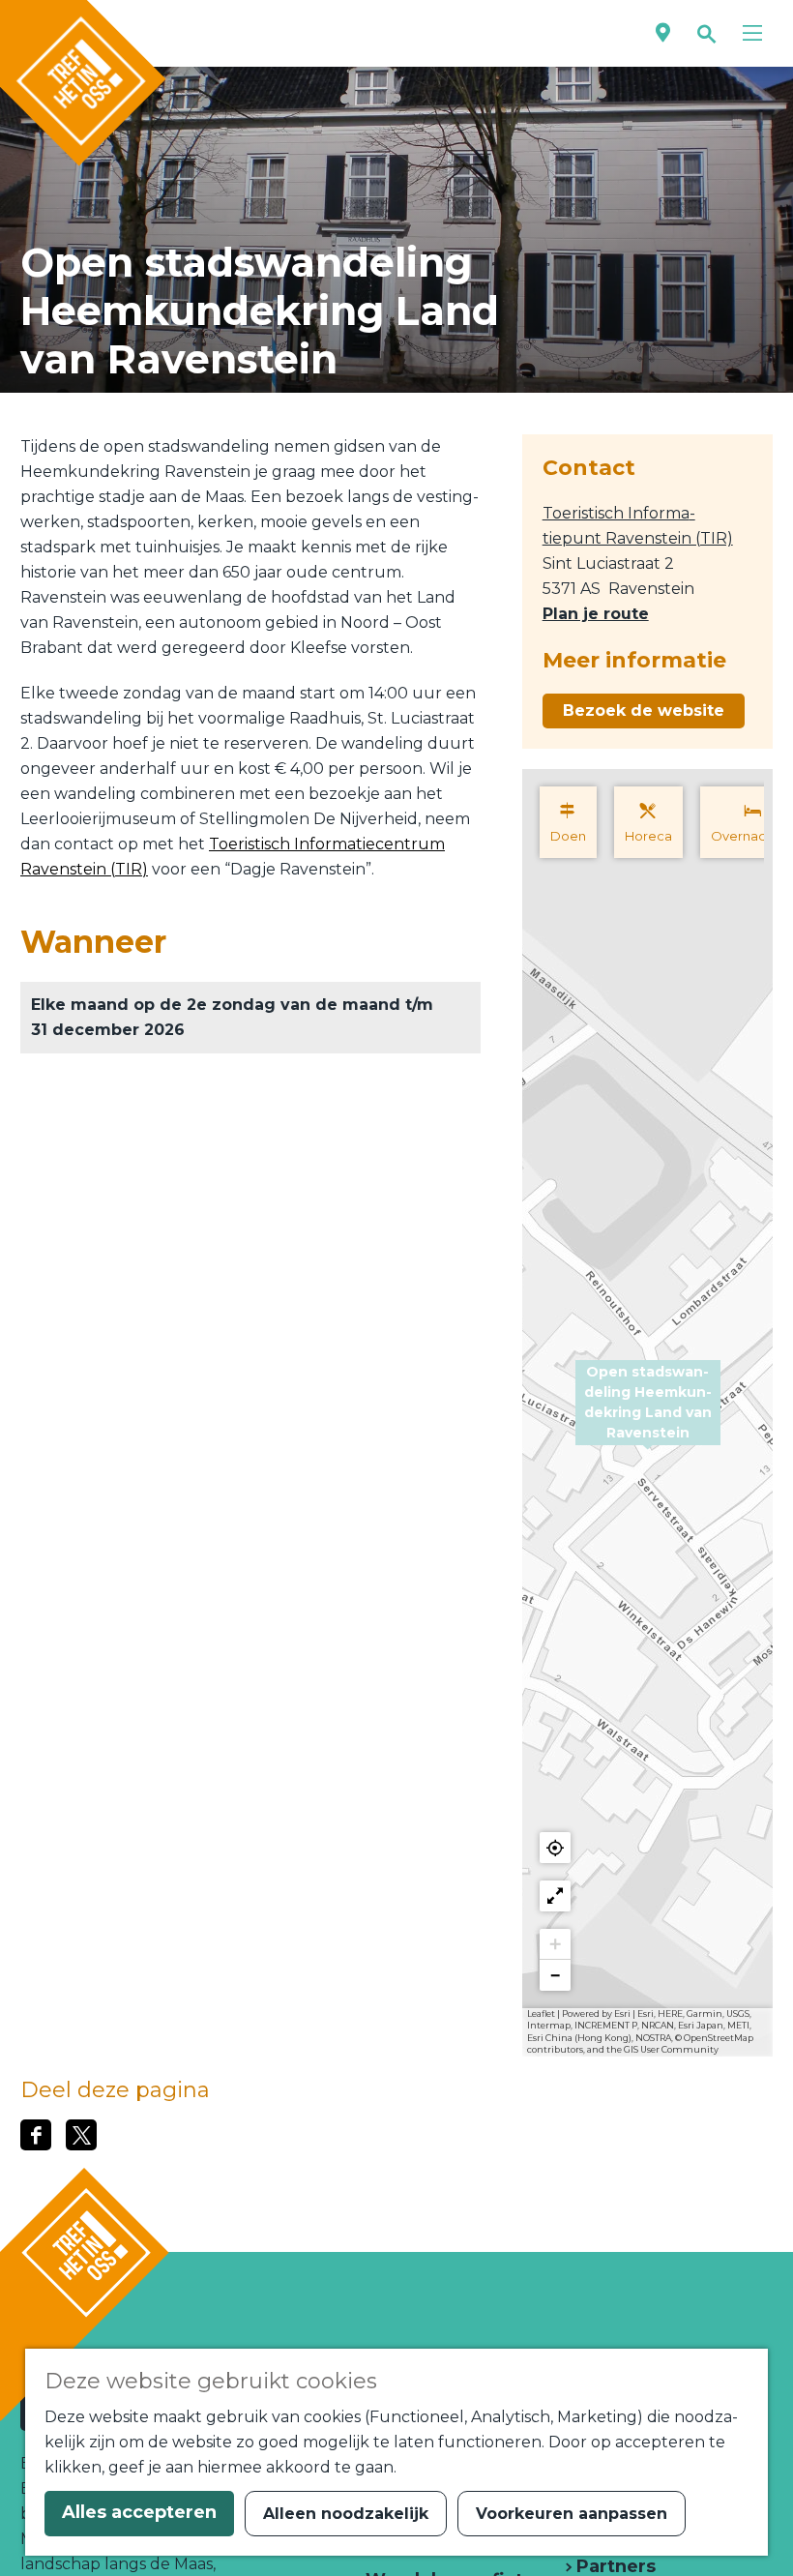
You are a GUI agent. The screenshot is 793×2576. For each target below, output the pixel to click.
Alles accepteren (139, 2512)
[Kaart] (663, 33)
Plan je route (596, 614)
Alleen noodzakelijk (346, 2514)
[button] (648, 1413)
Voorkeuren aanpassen (572, 2514)
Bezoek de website (644, 711)
